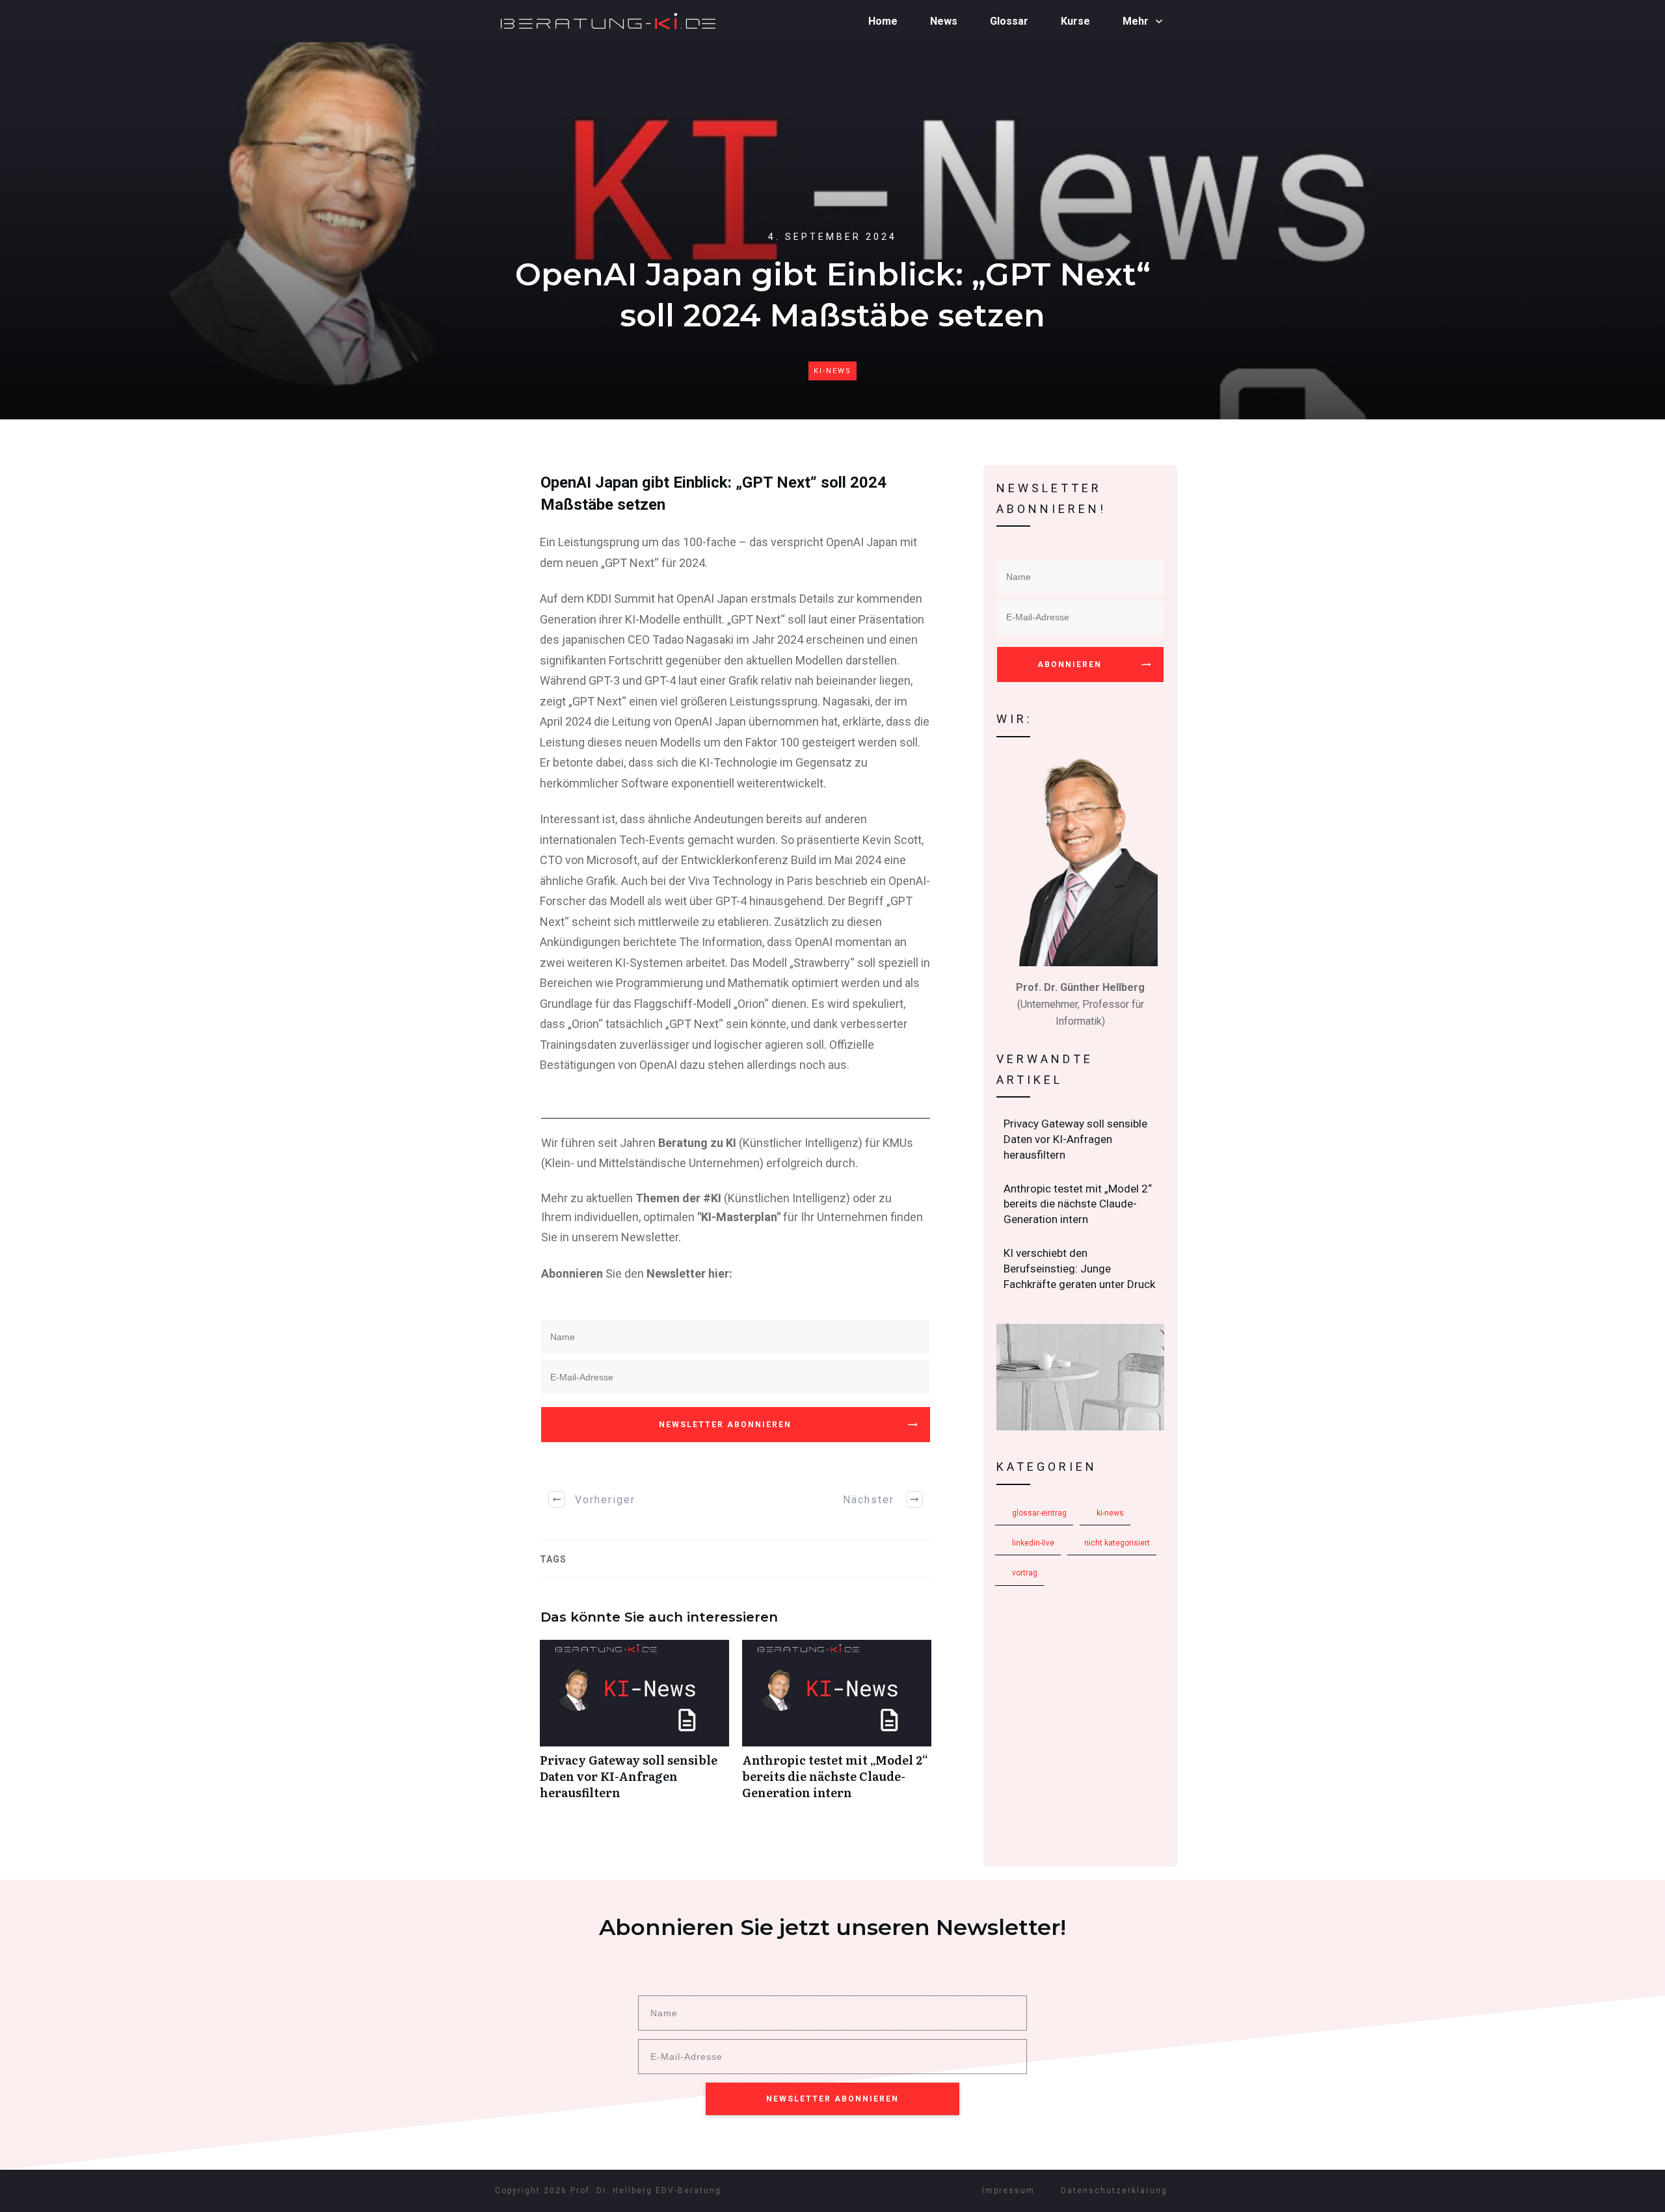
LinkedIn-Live (1033, 1543)
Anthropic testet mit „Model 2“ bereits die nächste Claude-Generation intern (837, 1727)
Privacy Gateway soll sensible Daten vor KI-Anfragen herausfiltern (634, 1727)
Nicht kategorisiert (1117, 1543)
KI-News (832, 371)
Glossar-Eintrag (1039, 1513)
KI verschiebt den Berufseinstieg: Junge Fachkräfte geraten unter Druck (1081, 1269)
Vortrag (1025, 1573)
